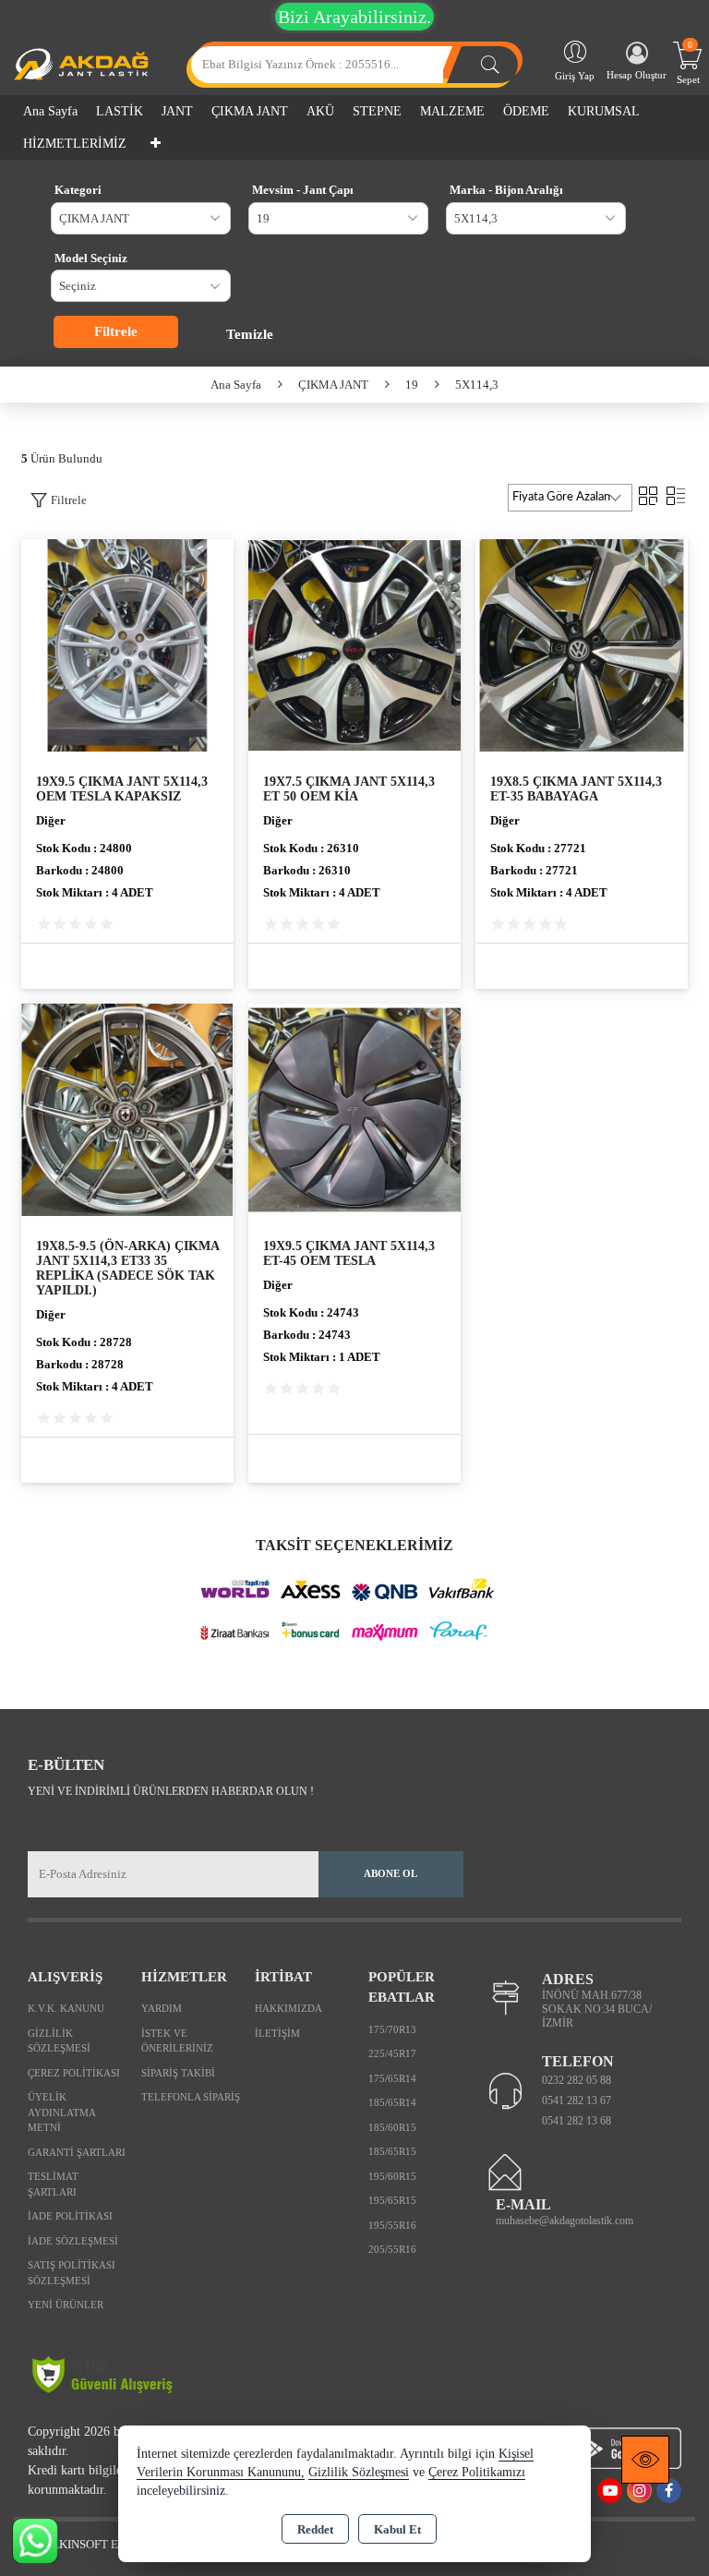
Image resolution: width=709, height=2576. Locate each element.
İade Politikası (70, 2216)
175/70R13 (392, 2029)
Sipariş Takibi (178, 2073)
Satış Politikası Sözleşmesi (72, 2273)
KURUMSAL (604, 111)
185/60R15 (392, 2127)
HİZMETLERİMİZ (75, 144)
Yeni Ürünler (66, 2305)
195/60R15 (392, 2176)
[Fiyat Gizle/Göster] (645, 2460)
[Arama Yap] (490, 65)
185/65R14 (392, 2102)
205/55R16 (392, 2249)
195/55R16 (392, 2225)
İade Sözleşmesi (73, 2241)
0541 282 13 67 (577, 2101)
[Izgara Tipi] (648, 494)
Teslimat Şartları (53, 2184)
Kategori (78, 190)
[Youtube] (610, 2491)
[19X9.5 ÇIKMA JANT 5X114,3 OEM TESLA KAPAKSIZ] (127, 644)
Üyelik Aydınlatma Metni (61, 2112)
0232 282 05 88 (577, 2080)
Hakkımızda (288, 2008)
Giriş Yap (575, 76)
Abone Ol (391, 1873)
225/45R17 (392, 2053)
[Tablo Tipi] (676, 494)
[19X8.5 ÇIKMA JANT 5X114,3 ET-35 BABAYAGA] (582, 644)
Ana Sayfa (50, 111)
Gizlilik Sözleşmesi (59, 2041)
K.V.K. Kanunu (66, 2008)
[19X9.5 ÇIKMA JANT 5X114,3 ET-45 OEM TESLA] (354, 1108)
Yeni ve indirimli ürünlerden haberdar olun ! (171, 1791)
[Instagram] (639, 2491)
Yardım (162, 2008)
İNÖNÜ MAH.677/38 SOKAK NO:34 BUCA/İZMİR (597, 2009)
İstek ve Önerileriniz (177, 2041)
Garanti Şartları (77, 2152)
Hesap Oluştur (637, 75)
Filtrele (116, 331)
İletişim (277, 2033)
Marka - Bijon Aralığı (506, 190)
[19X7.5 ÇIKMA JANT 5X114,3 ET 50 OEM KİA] (354, 644)
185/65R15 (392, 2151)
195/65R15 (392, 2200)
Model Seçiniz (91, 258)
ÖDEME (526, 111)
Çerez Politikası (74, 2073)
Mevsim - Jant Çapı (303, 190)
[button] (59, 500)
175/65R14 (392, 2078)
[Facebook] (669, 2491)
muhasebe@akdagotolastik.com (565, 2221)
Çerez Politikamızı (477, 2472)
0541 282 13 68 (577, 2121)
